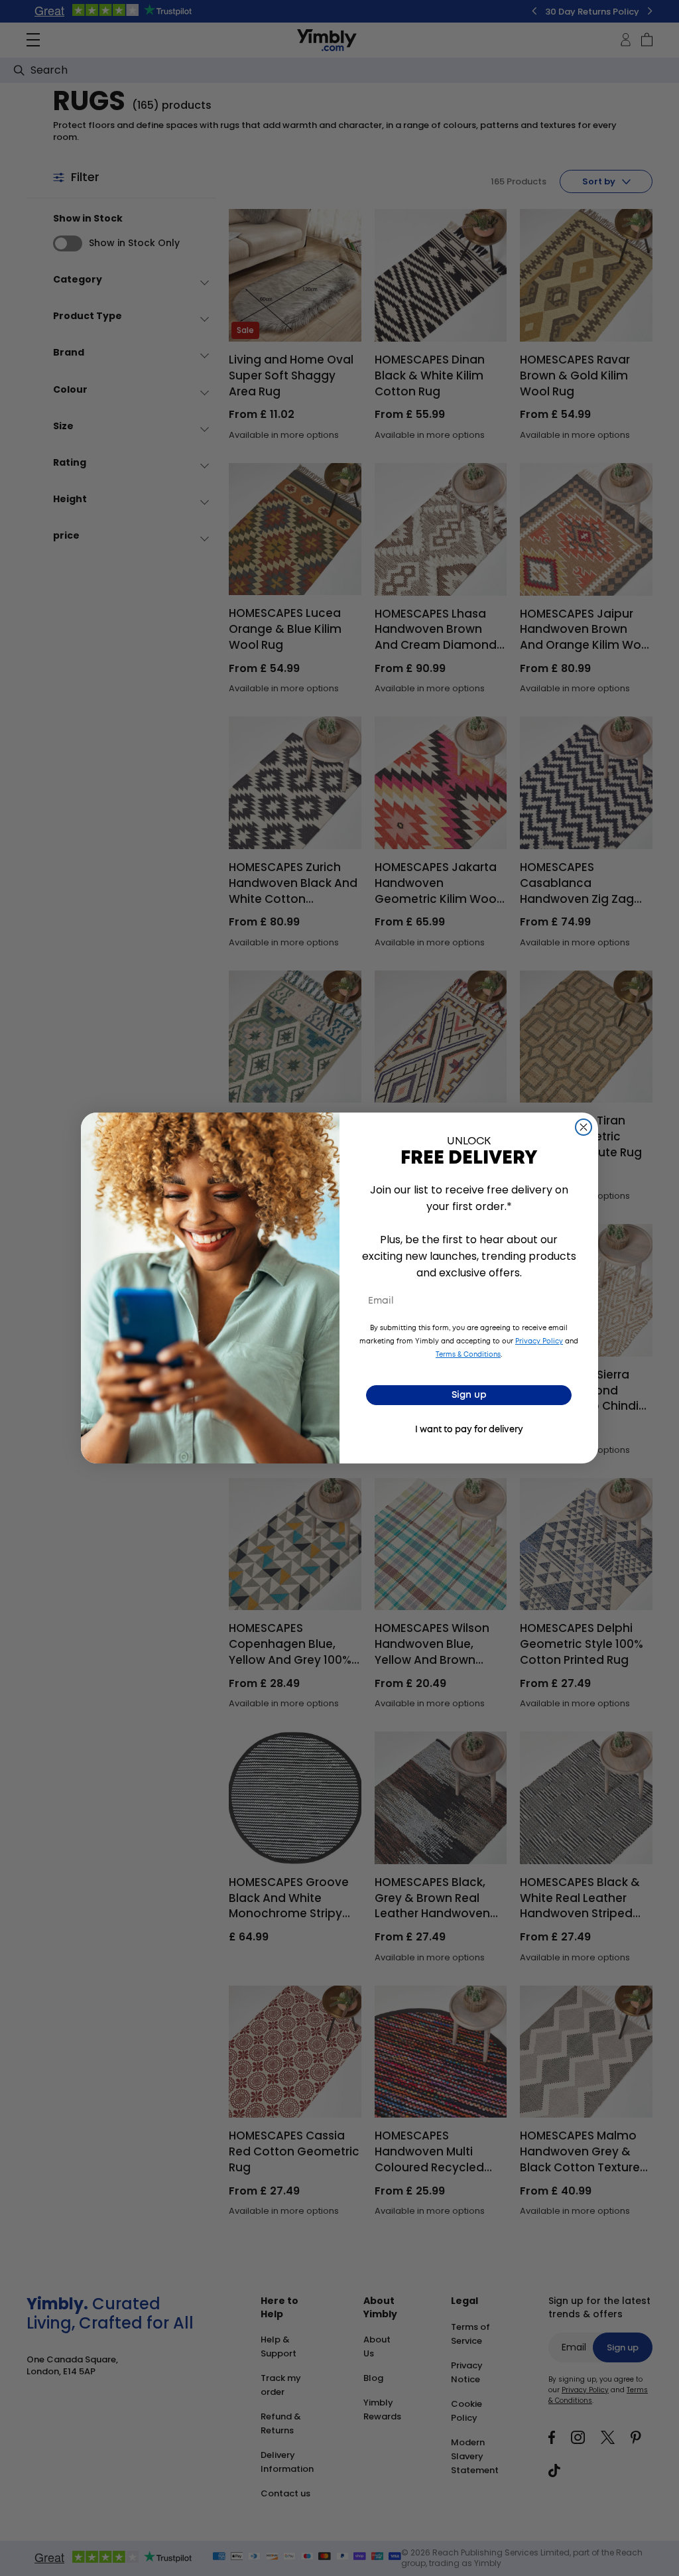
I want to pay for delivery (469, 1430)
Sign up (469, 1395)
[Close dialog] (584, 1127)
